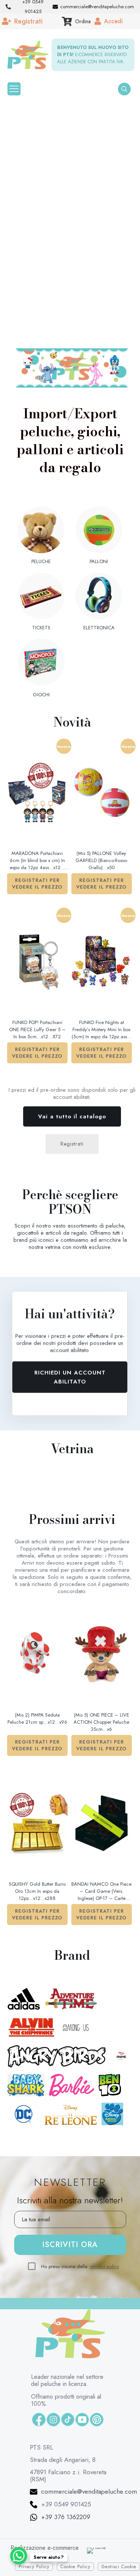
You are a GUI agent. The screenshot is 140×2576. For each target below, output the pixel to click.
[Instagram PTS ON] (53, 2304)
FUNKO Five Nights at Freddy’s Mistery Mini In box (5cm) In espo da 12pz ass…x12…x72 (102, 1030)
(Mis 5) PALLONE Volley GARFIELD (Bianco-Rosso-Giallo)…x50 (102, 860)
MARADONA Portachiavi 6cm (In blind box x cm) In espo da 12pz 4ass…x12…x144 (37, 861)
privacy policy (105, 2151)
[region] (70, 221)
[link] (72, 368)
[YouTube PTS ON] (82, 2304)
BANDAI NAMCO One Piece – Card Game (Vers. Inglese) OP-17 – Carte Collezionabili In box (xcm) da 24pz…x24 (101, 1892)
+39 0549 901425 (66, 2389)
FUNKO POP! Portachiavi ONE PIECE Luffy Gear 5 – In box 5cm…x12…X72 (37, 1029)
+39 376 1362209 (66, 2402)
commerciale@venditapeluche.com (89, 2376)
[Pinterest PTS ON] (97, 2304)
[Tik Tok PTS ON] (68, 2304)
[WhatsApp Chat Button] (19, 2556)
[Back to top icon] (118, 2558)
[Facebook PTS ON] (39, 2304)
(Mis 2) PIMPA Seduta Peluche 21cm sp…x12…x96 (37, 1718)
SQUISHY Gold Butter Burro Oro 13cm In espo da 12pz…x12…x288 (37, 1891)
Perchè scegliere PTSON (70, 1202)
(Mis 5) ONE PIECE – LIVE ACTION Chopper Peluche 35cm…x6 (101, 1722)
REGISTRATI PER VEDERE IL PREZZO (37, 884)
